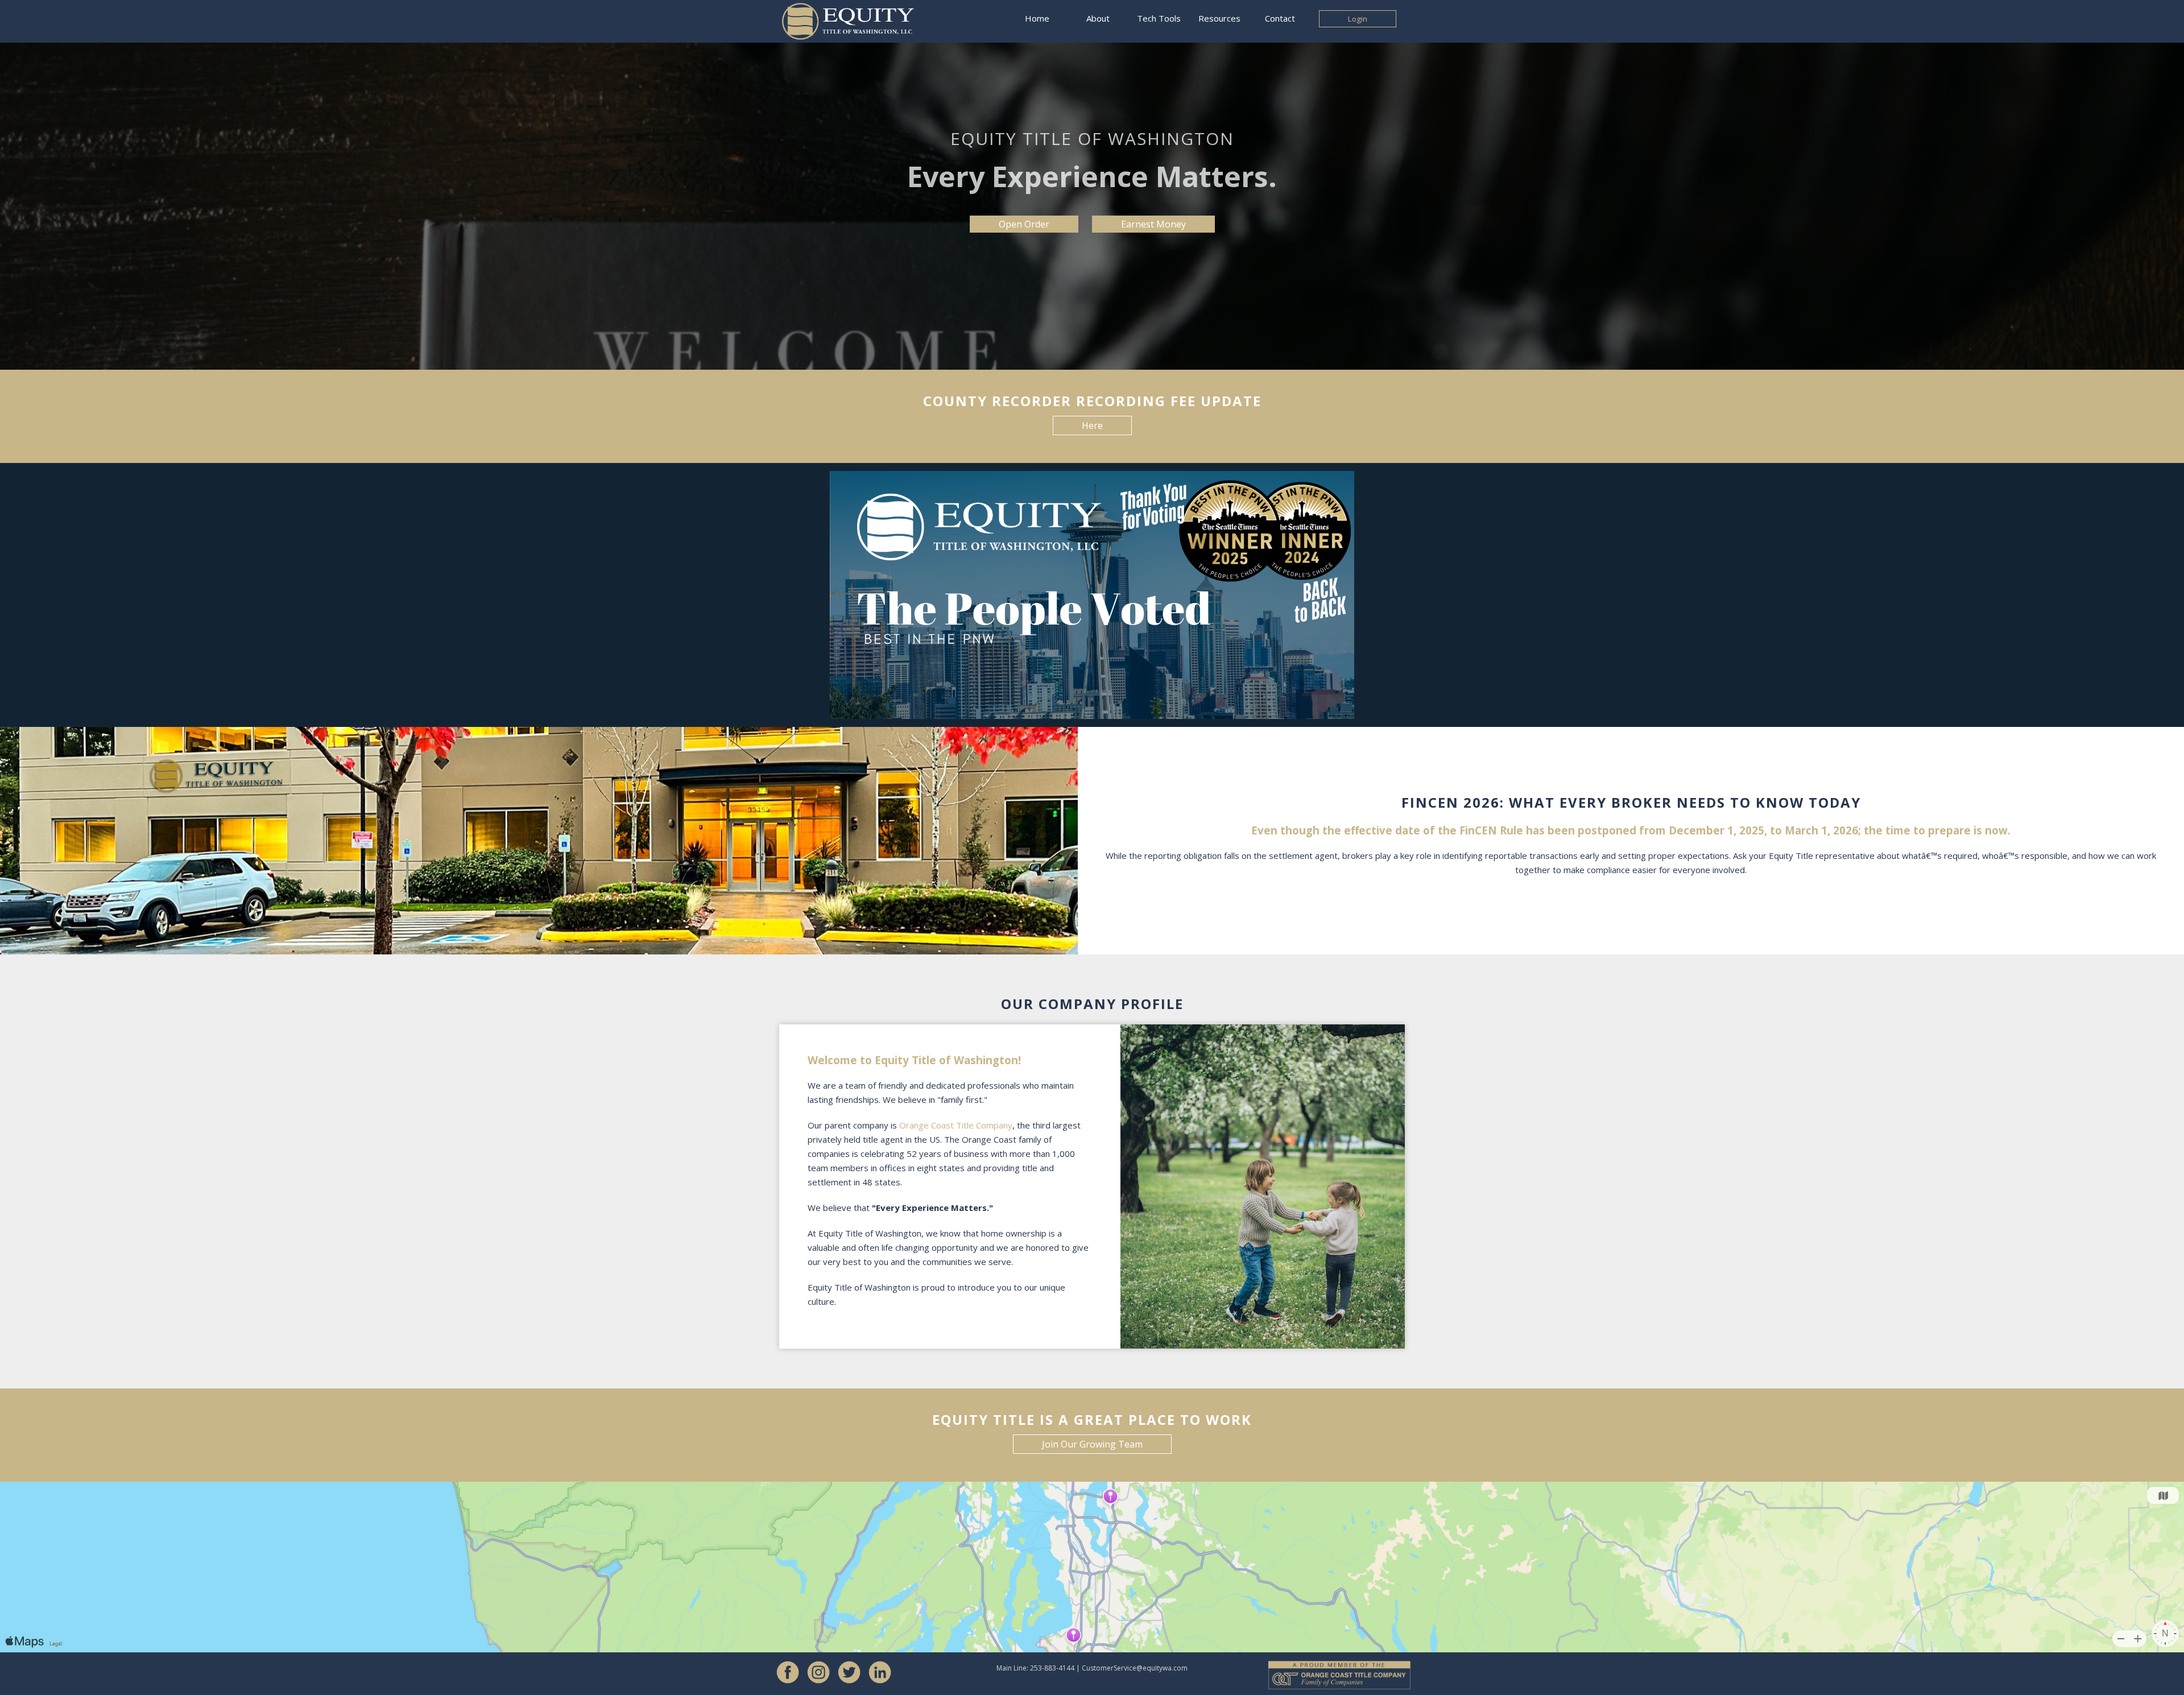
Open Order (1024, 224)
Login (1358, 19)
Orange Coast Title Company (956, 1125)
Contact (1280, 18)
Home (1037, 18)
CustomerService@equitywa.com (1135, 1668)
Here (1092, 425)
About (1098, 18)
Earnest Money (1153, 224)
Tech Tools (1159, 18)
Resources (1219, 18)
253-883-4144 (1052, 1668)
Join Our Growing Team (1092, 1444)
